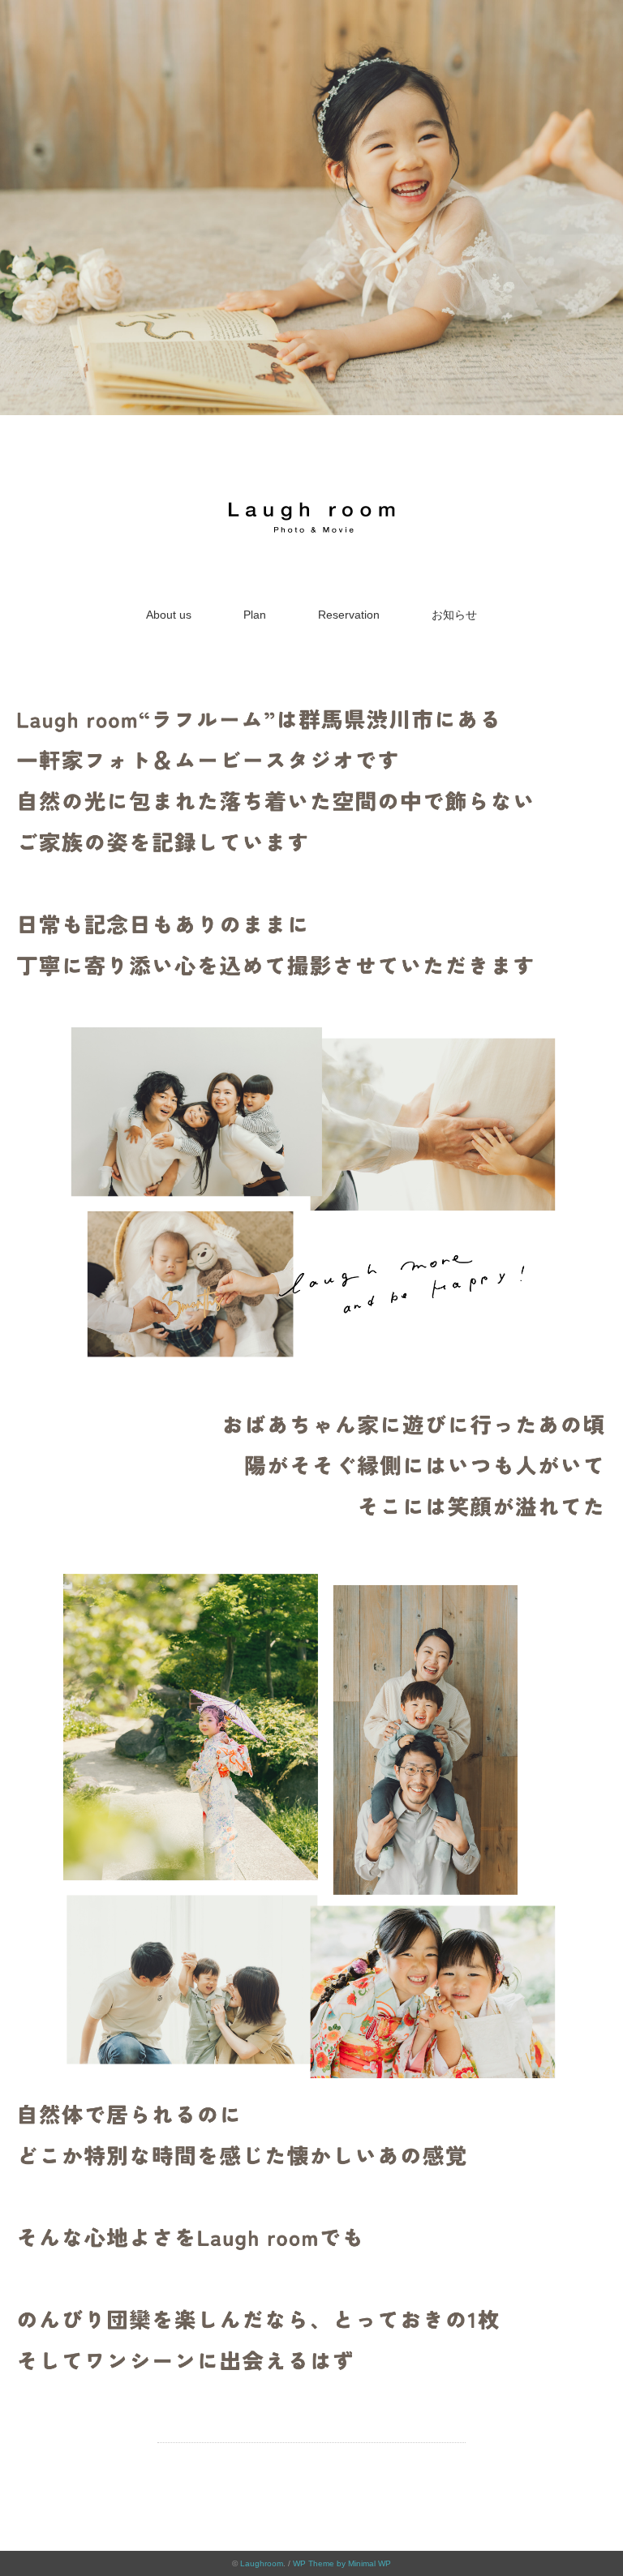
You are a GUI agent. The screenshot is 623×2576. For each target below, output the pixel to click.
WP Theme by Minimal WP (342, 2563)
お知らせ (454, 615)
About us (169, 615)
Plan (255, 615)
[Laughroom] (311, 500)
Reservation (349, 615)
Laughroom (262, 2563)
